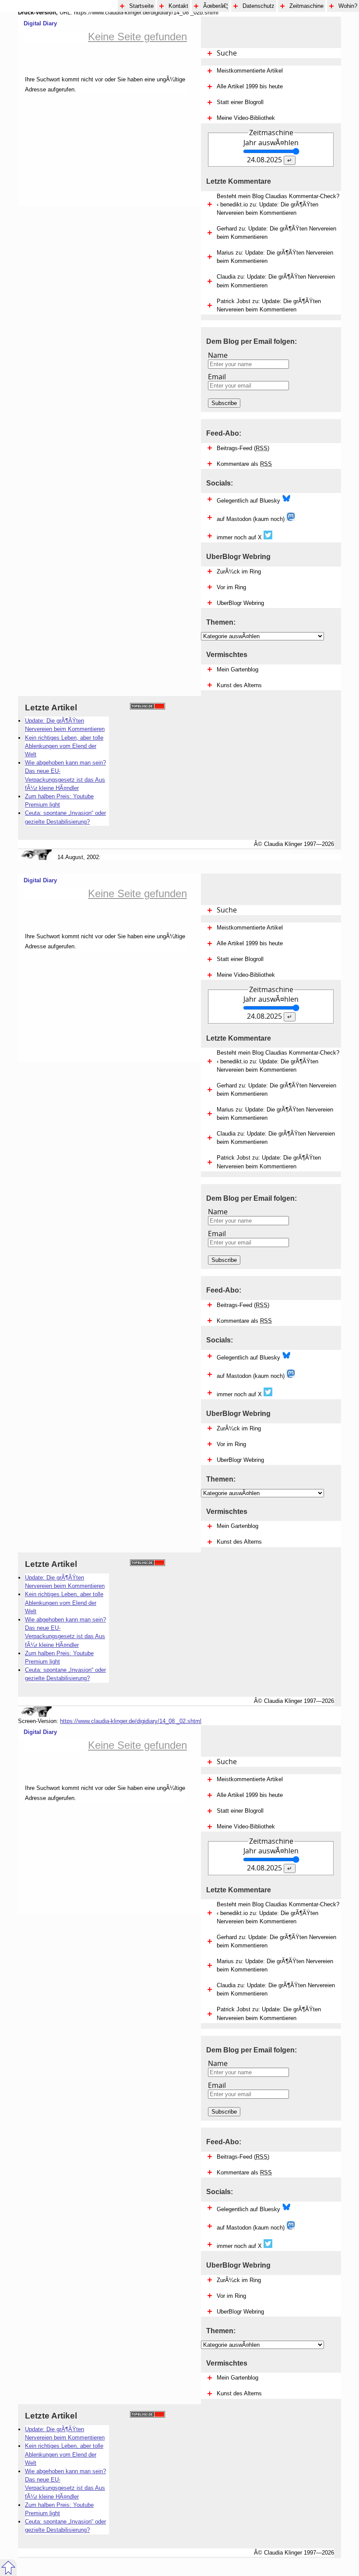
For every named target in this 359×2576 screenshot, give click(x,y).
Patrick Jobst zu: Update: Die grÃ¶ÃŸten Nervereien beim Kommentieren (269, 305)
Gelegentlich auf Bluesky (249, 501)
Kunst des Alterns (239, 685)
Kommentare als (244, 464)
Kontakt (178, 6)
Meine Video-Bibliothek (246, 118)
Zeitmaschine (306, 6)
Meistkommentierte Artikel (250, 71)
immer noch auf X (240, 537)
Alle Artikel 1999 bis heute (250, 86)
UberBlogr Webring (240, 603)
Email (217, 377)
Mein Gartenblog (238, 669)
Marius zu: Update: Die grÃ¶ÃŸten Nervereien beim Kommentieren (275, 257)
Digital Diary (37, 23)
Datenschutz (259, 6)
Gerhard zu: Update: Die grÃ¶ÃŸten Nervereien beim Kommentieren (276, 233)
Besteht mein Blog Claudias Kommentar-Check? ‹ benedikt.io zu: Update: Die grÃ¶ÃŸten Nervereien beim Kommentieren (278, 204)
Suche (227, 53)
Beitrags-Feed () (243, 448)
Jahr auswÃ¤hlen (271, 143)
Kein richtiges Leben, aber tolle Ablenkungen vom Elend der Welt (64, 746)
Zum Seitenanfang (8, 2568)
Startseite (141, 6)
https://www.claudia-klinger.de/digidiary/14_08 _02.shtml (131, 1721)
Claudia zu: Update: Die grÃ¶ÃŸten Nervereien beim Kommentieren (276, 281)
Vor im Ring (231, 587)
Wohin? (348, 6)
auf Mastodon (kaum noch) (252, 519)
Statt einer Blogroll (240, 102)
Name (218, 355)
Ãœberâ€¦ (215, 6)
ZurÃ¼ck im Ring (239, 571)
